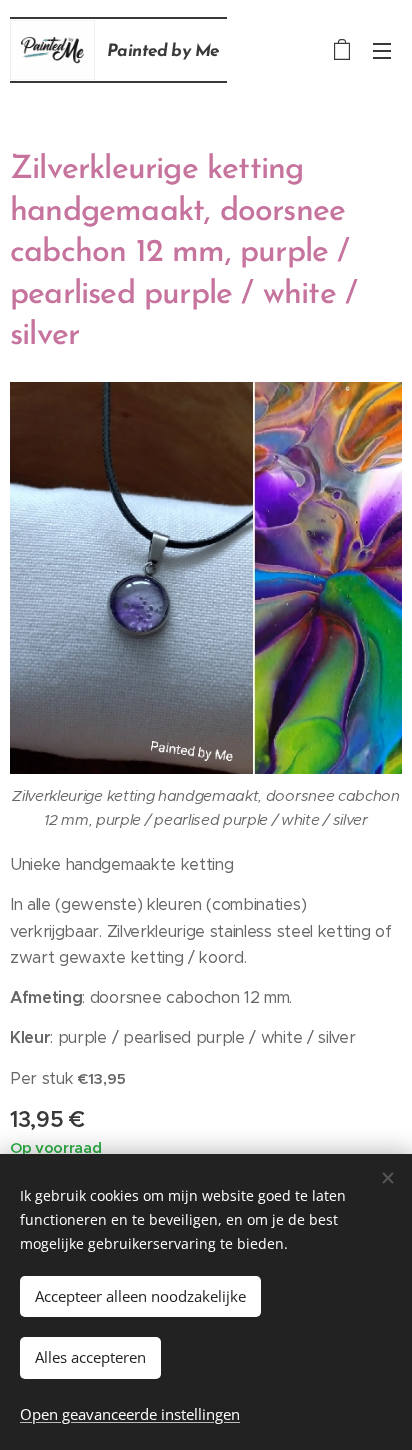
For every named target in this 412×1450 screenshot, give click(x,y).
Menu (382, 50)
